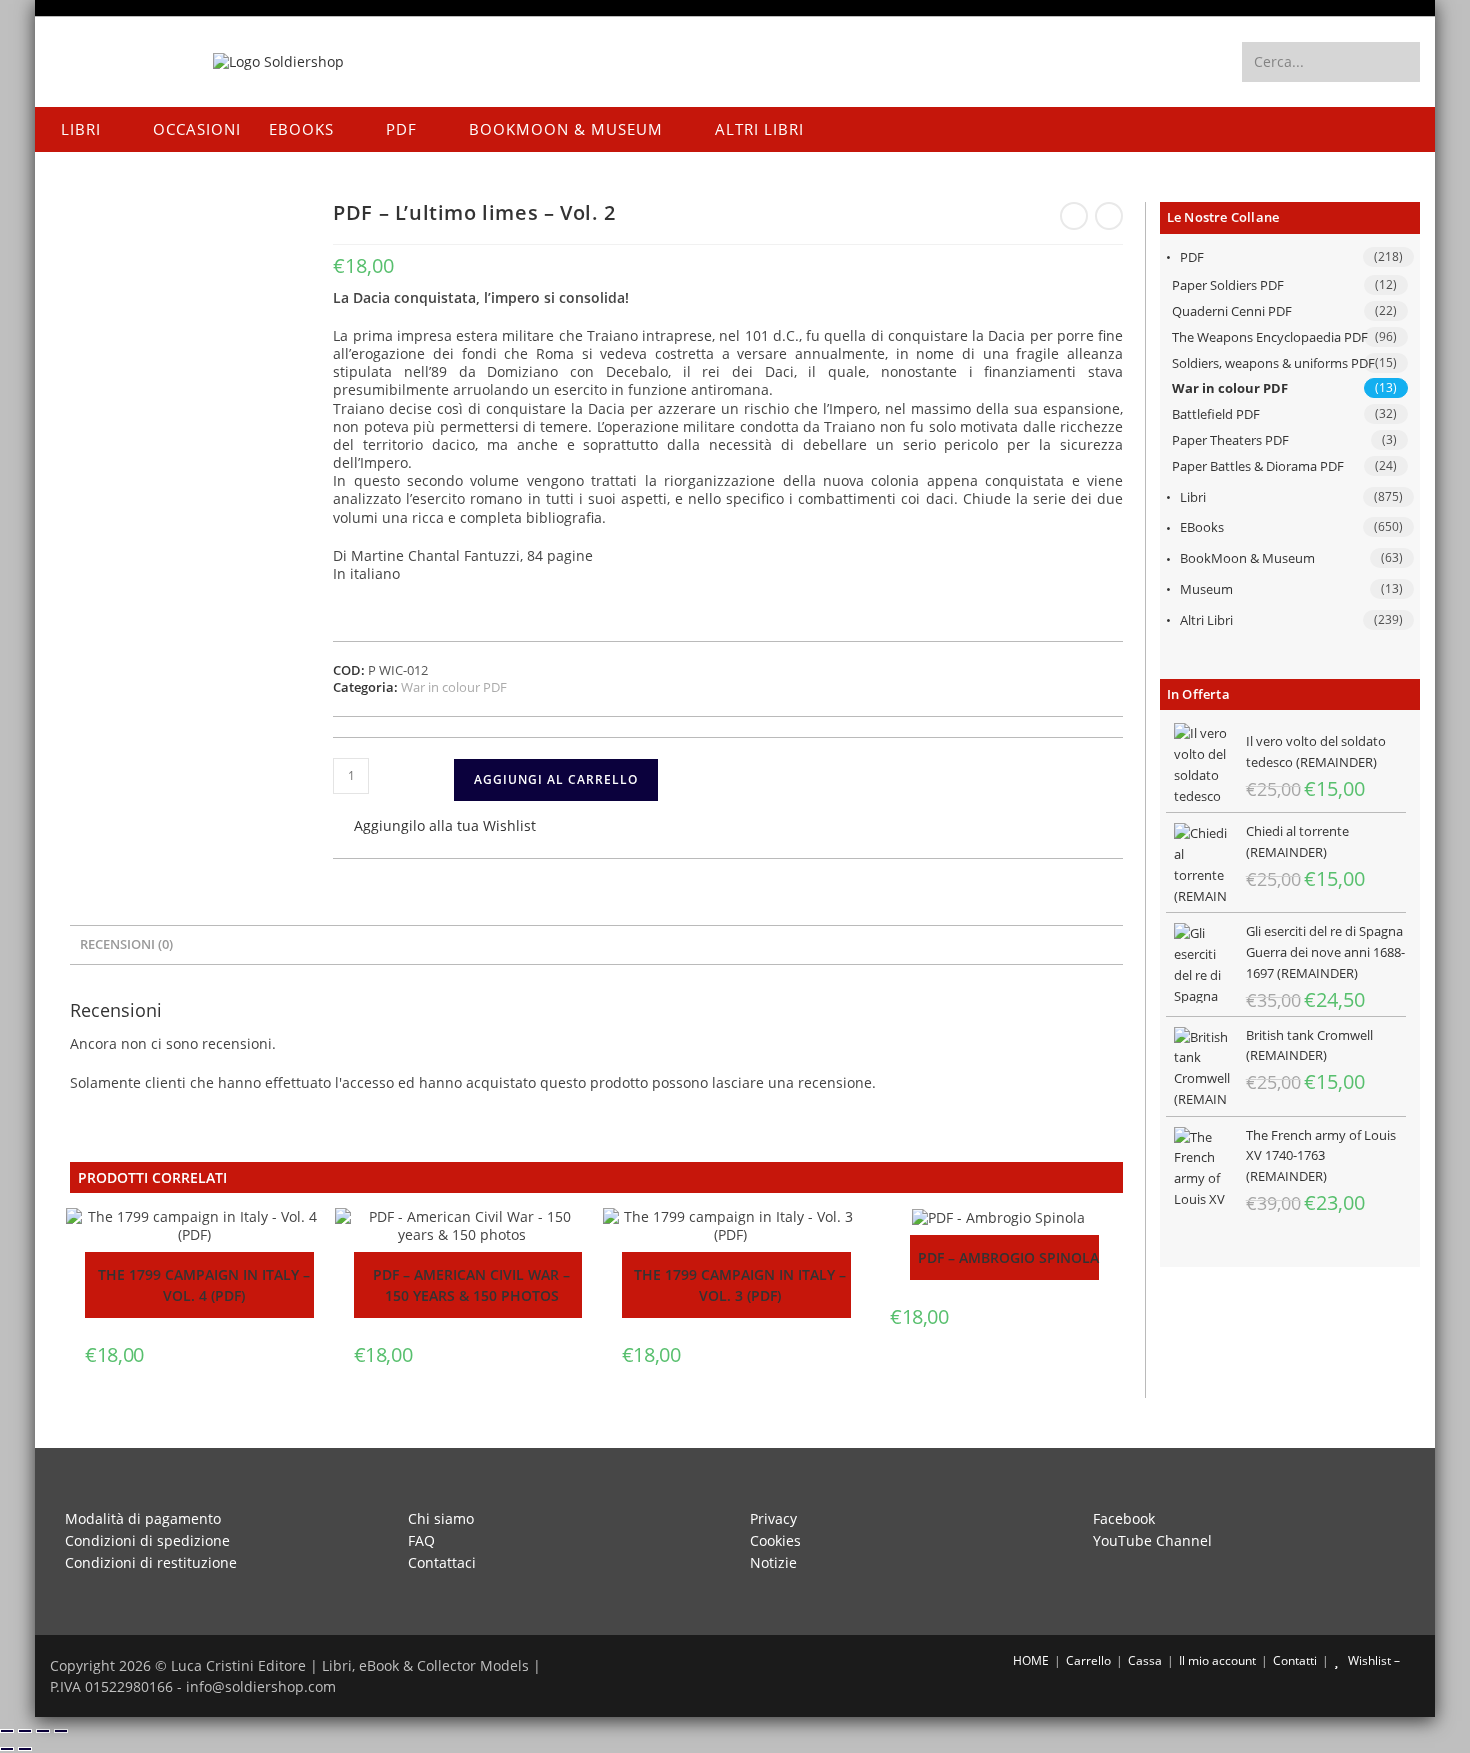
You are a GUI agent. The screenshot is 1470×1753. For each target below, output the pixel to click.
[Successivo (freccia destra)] (25, 1749)
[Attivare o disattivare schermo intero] (25, 1731)
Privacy (773, 1518)
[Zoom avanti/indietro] (7, 1731)
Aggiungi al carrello (556, 779)
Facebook (1124, 1518)
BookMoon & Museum (1247, 558)
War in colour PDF (1230, 388)
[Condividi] (43, 1731)
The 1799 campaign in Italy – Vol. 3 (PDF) (740, 1285)
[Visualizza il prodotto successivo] (1109, 216)
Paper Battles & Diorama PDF (1258, 466)
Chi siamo (441, 1518)
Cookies (775, 1540)
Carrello (1088, 1660)
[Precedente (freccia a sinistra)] (7, 1749)
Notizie (773, 1562)
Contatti (1295, 1660)
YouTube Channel (1152, 1540)
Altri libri (1206, 620)
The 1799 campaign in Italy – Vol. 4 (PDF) (204, 1285)
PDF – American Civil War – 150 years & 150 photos (471, 1285)
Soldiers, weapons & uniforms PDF (1273, 363)
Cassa (1145, 1660)
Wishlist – (1372, 1660)
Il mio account (1217, 1660)
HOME (1029, 1660)
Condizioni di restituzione (151, 1562)
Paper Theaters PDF (1230, 440)
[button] (434, 827)
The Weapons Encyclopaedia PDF (1270, 337)
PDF (1192, 257)
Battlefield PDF (1216, 414)
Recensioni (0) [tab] (126, 944)
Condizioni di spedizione (147, 1540)
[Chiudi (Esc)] (61, 1731)
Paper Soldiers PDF (1228, 285)
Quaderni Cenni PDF (1232, 311)
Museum (1206, 589)
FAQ (421, 1540)
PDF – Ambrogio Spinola (1008, 1257)
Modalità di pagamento (143, 1518)
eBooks (1202, 527)
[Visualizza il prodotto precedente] (1074, 216)
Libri (1193, 497)
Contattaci (442, 1562)
